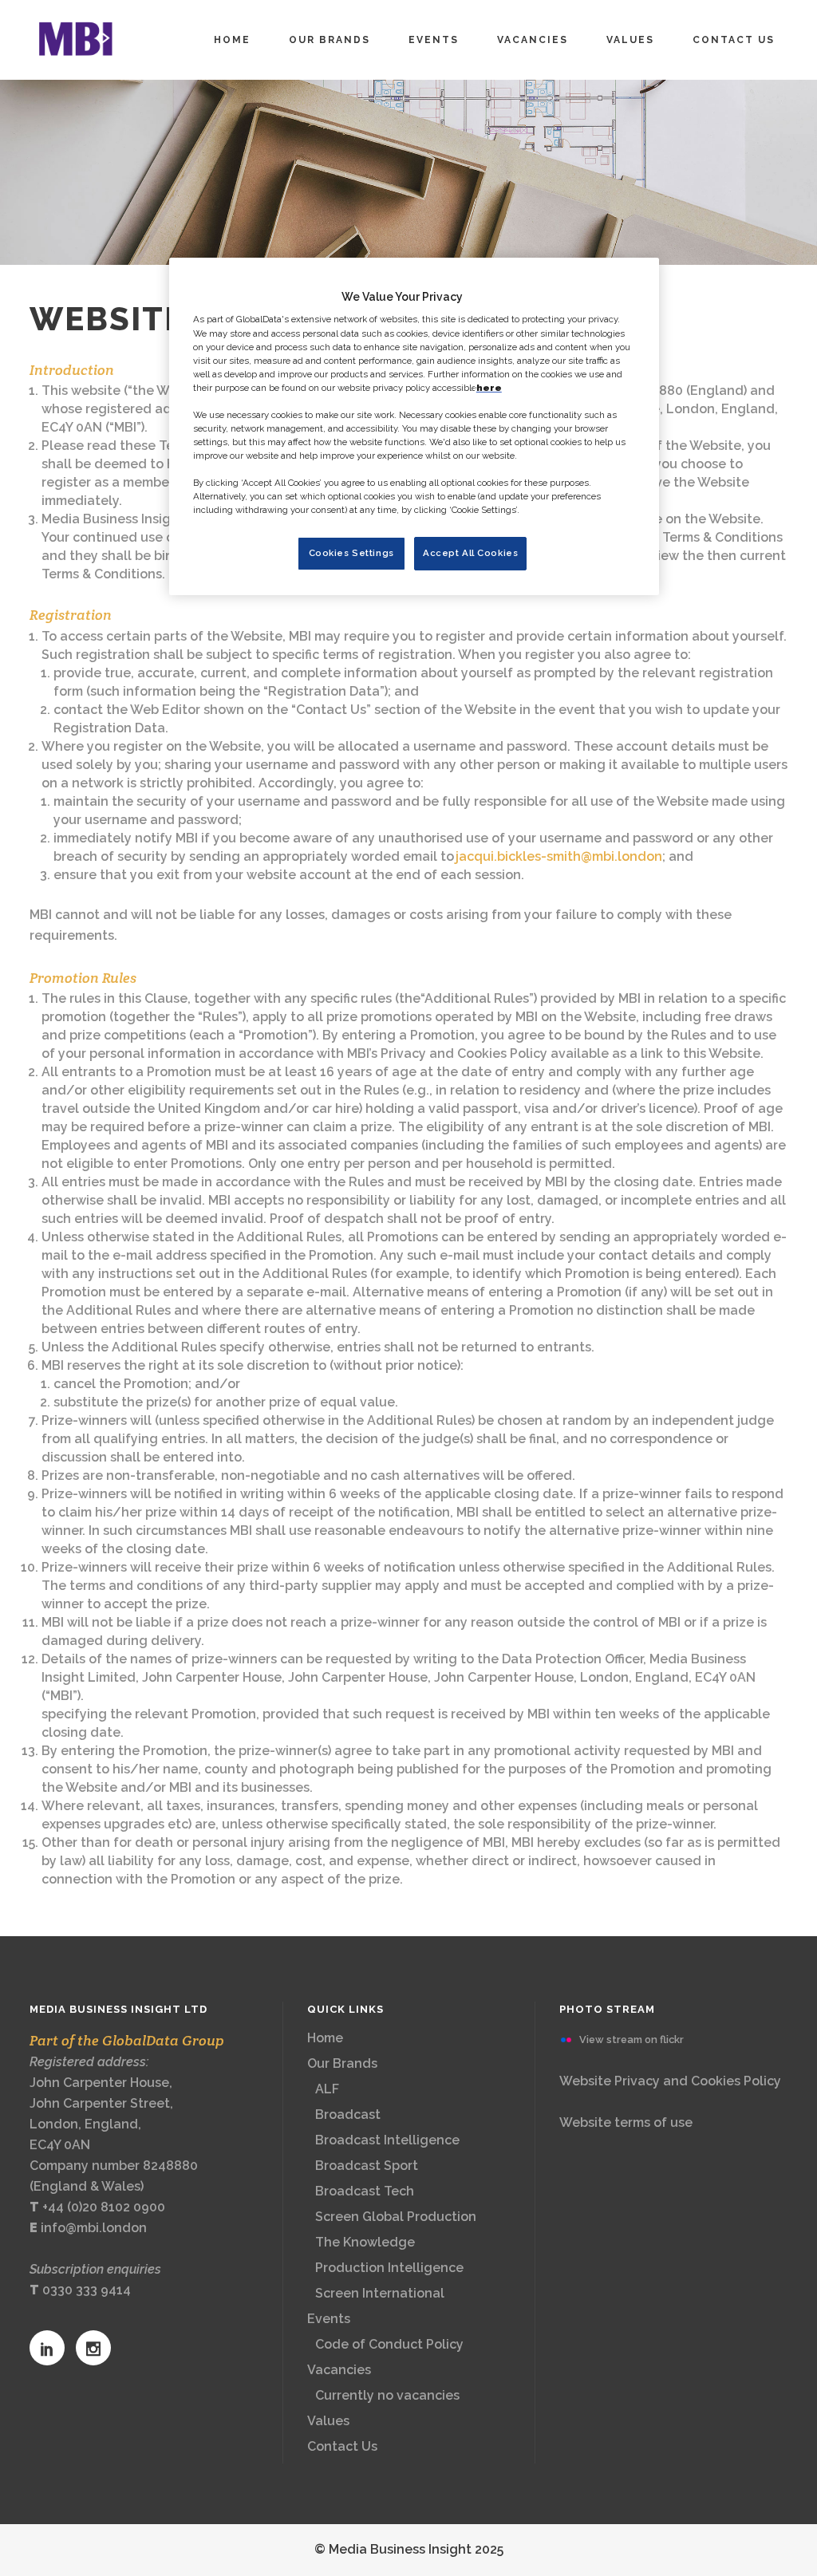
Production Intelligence (389, 2268)
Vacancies (339, 2370)
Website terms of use (626, 2122)
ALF (327, 2089)
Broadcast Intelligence (387, 2140)
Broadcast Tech (365, 2191)
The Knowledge (365, 2242)
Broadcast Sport (367, 2166)
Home (325, 2038)
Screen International (380, 2293)
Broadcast (348, 2114)
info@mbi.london (94, 2228)
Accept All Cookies (470, 553)
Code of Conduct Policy (389, 2344)
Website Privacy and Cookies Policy (670, 2081)
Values (328, 2421)
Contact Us (342, 2446)
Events (329, 2319)
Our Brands (342, 2063)
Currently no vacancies (387, 2395)
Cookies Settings (351, 553)
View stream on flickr (631, 2039)
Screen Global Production (396, 2217)
